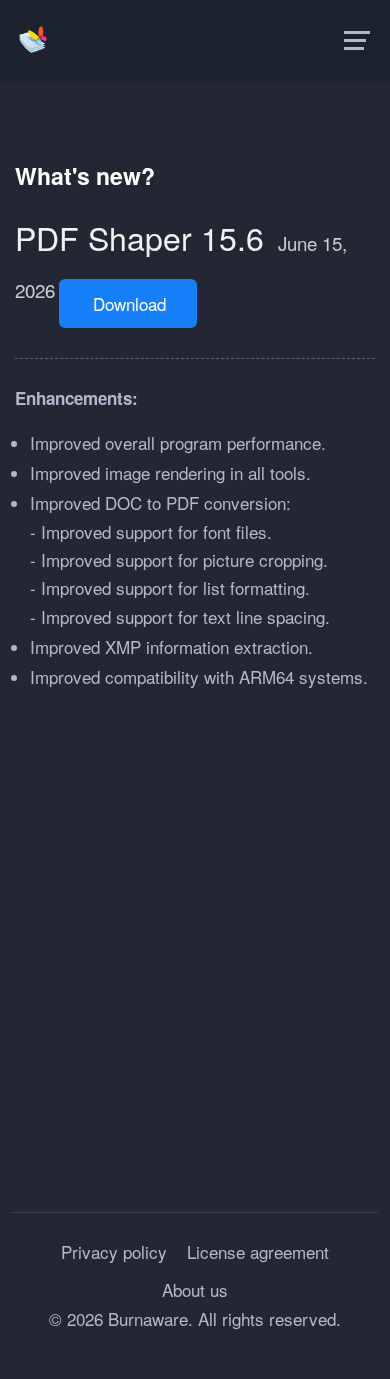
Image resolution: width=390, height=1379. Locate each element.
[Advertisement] (195, 942)
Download (129, 303)
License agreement (258, 1251)
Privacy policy (114, 1251)
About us (195, 1289)
